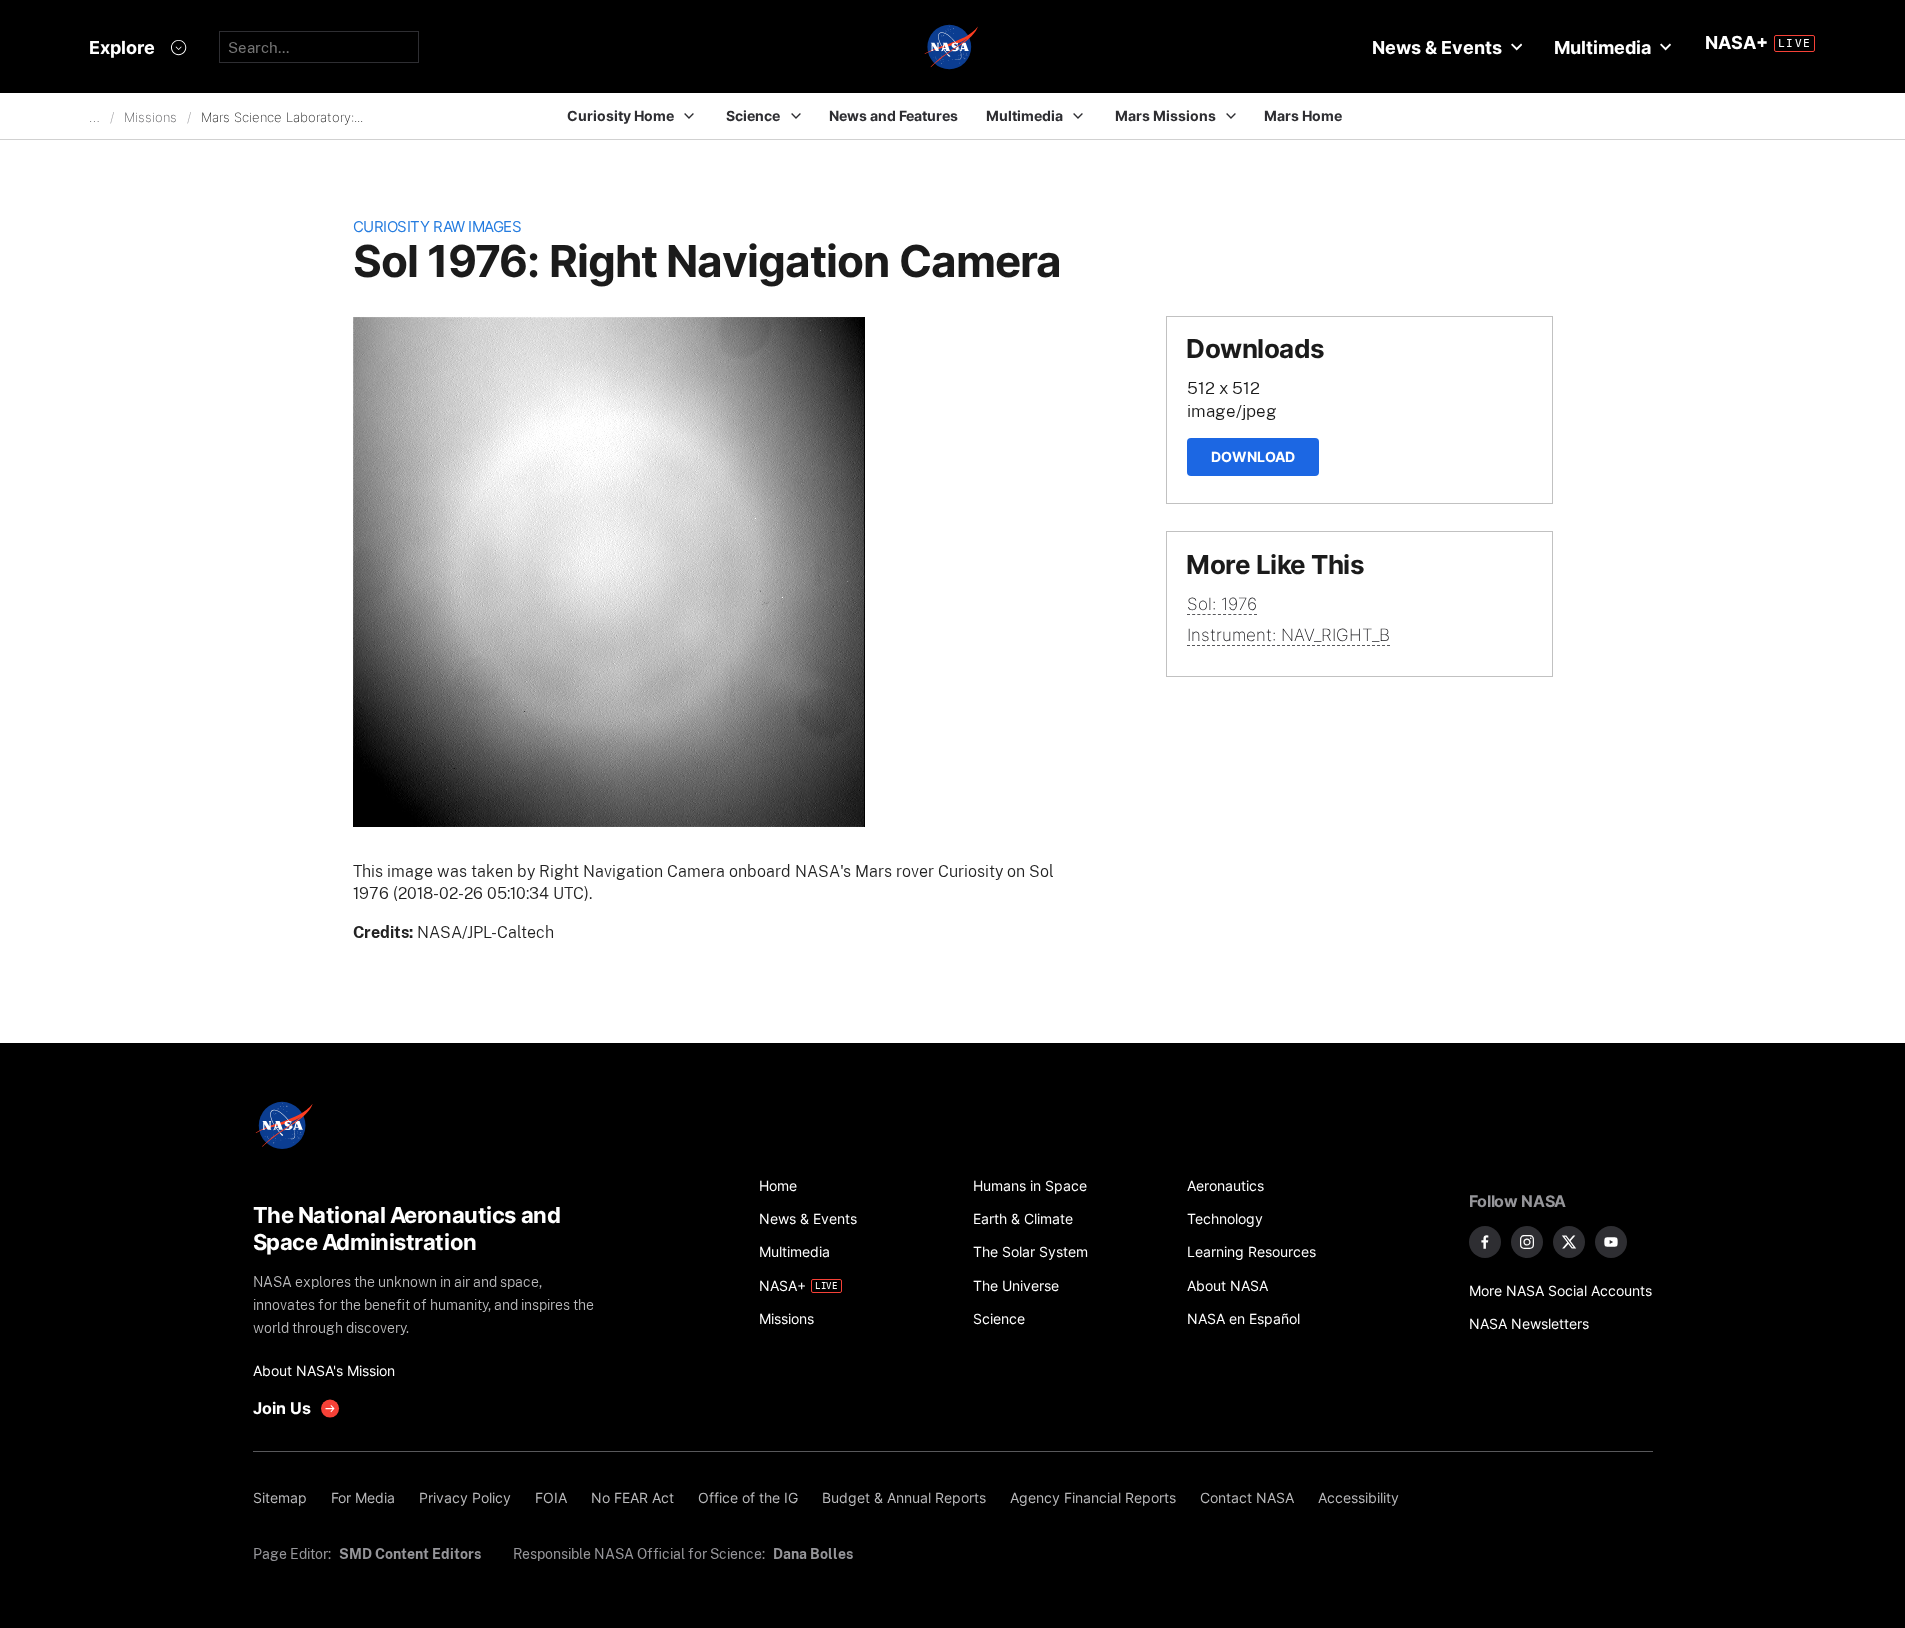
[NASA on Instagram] (1527, 1242)
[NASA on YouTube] (1611, 1242)
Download (1253, 456)
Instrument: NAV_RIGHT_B (1288, 635)
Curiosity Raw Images (437, 226)
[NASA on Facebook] (1485, 1242)
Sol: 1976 (1222, 604)
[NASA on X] (1569, 1242)
